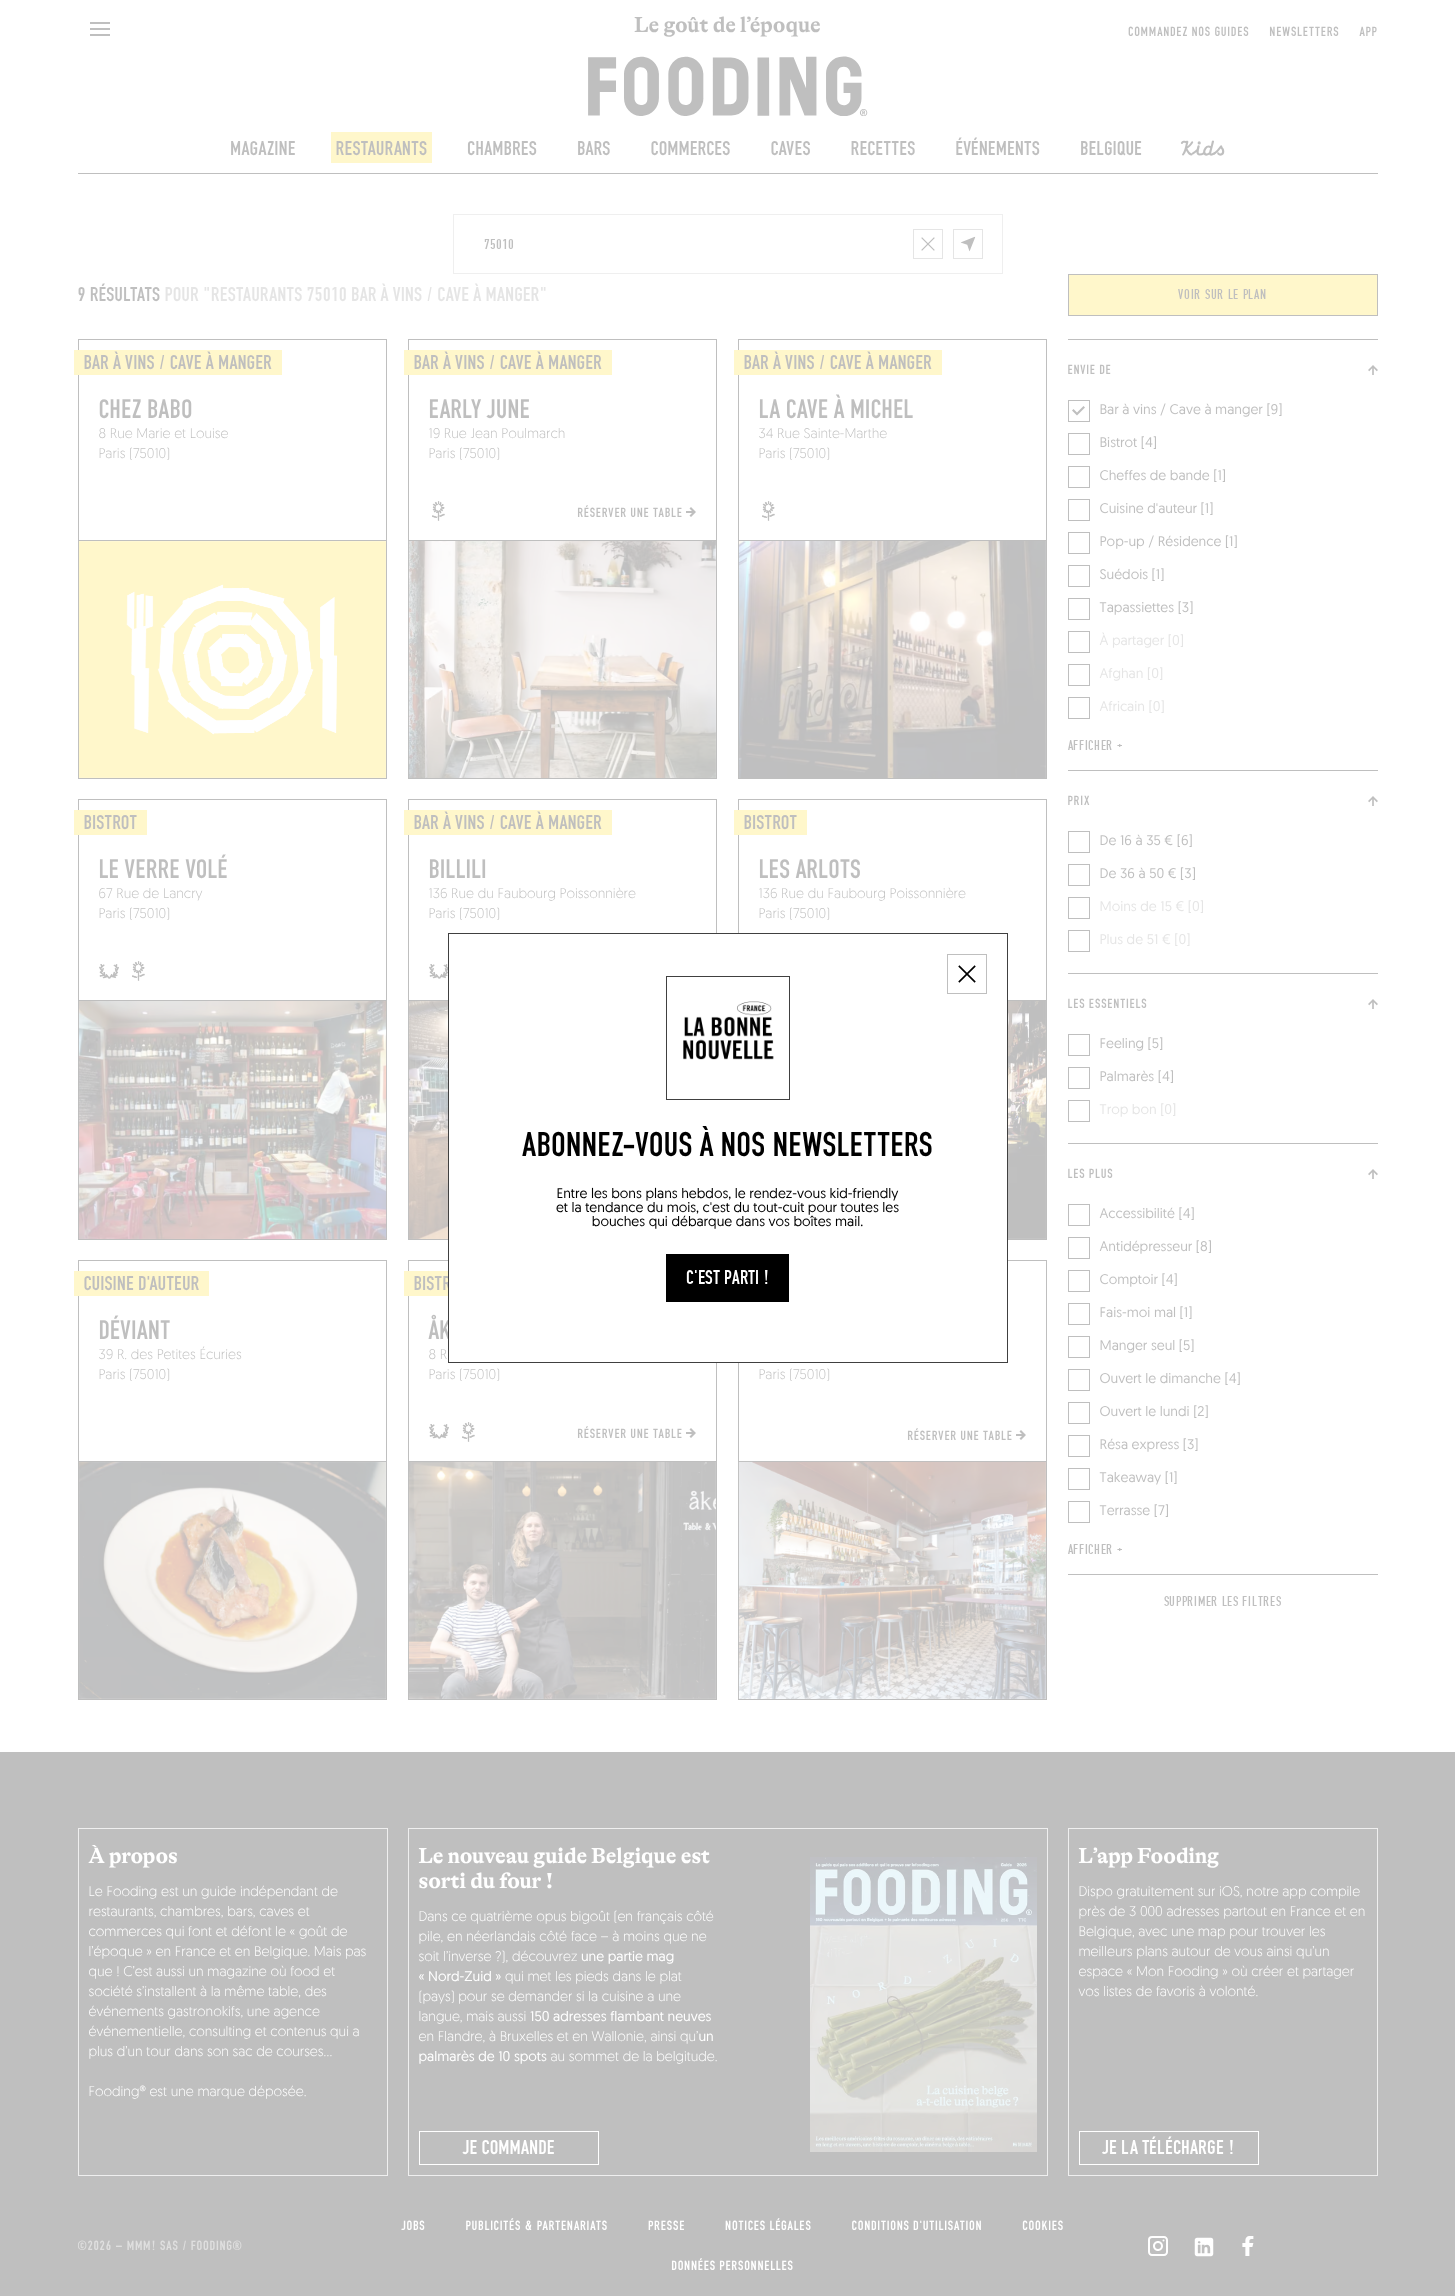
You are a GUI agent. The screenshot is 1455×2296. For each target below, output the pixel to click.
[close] (967, 974)
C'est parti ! (727, 1278)
